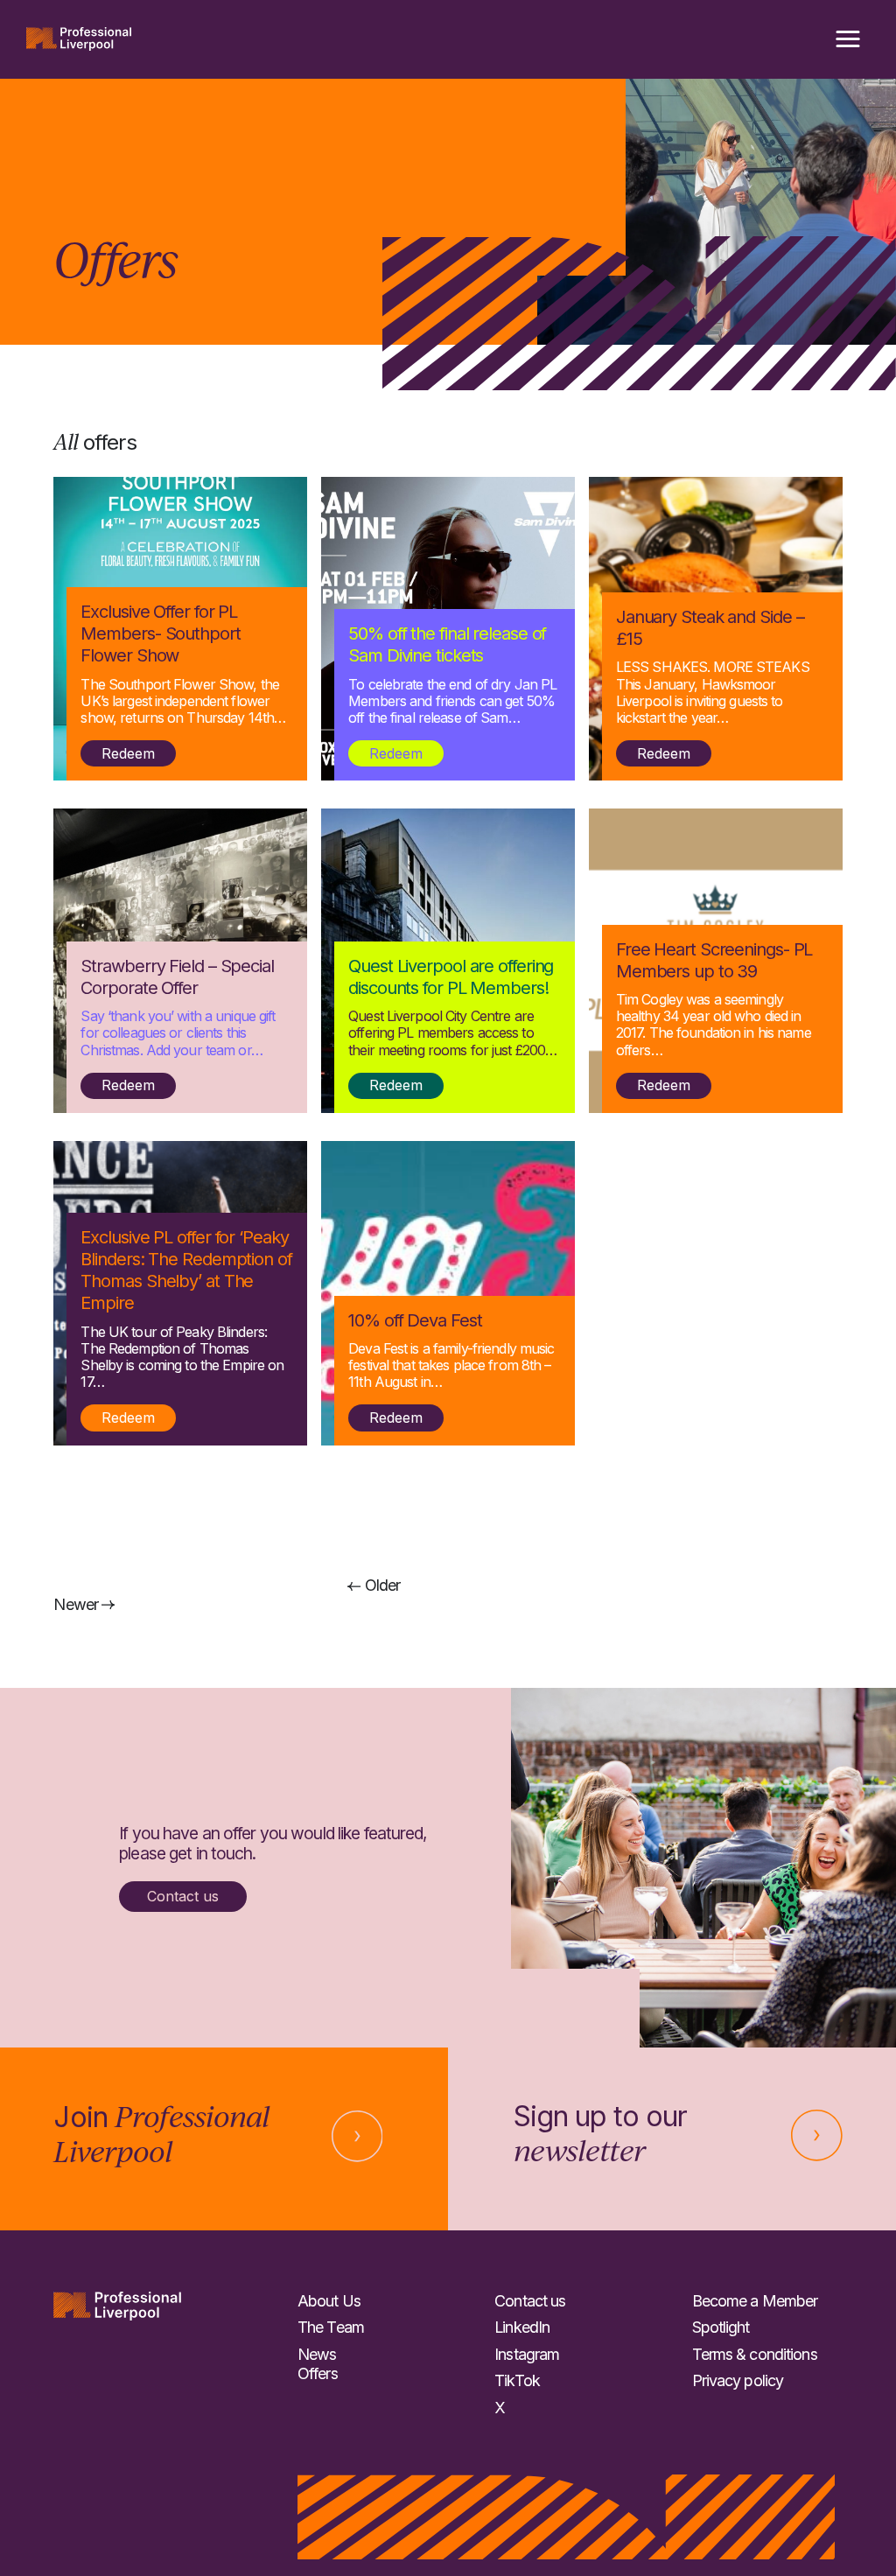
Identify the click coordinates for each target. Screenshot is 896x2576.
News (317, 2354)
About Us (329, 2301)
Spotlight (721, 2327)
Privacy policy (738, 2380)
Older (381, 1585)
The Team (331, 2327)
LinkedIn (522, 2327)
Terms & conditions (755, 2354)
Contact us (183, 1896)
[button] (848, 39)
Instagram (527, 2354)
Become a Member (755, 2301)
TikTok (517, 2380)
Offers (318, 2373)
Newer (77, 1604)
